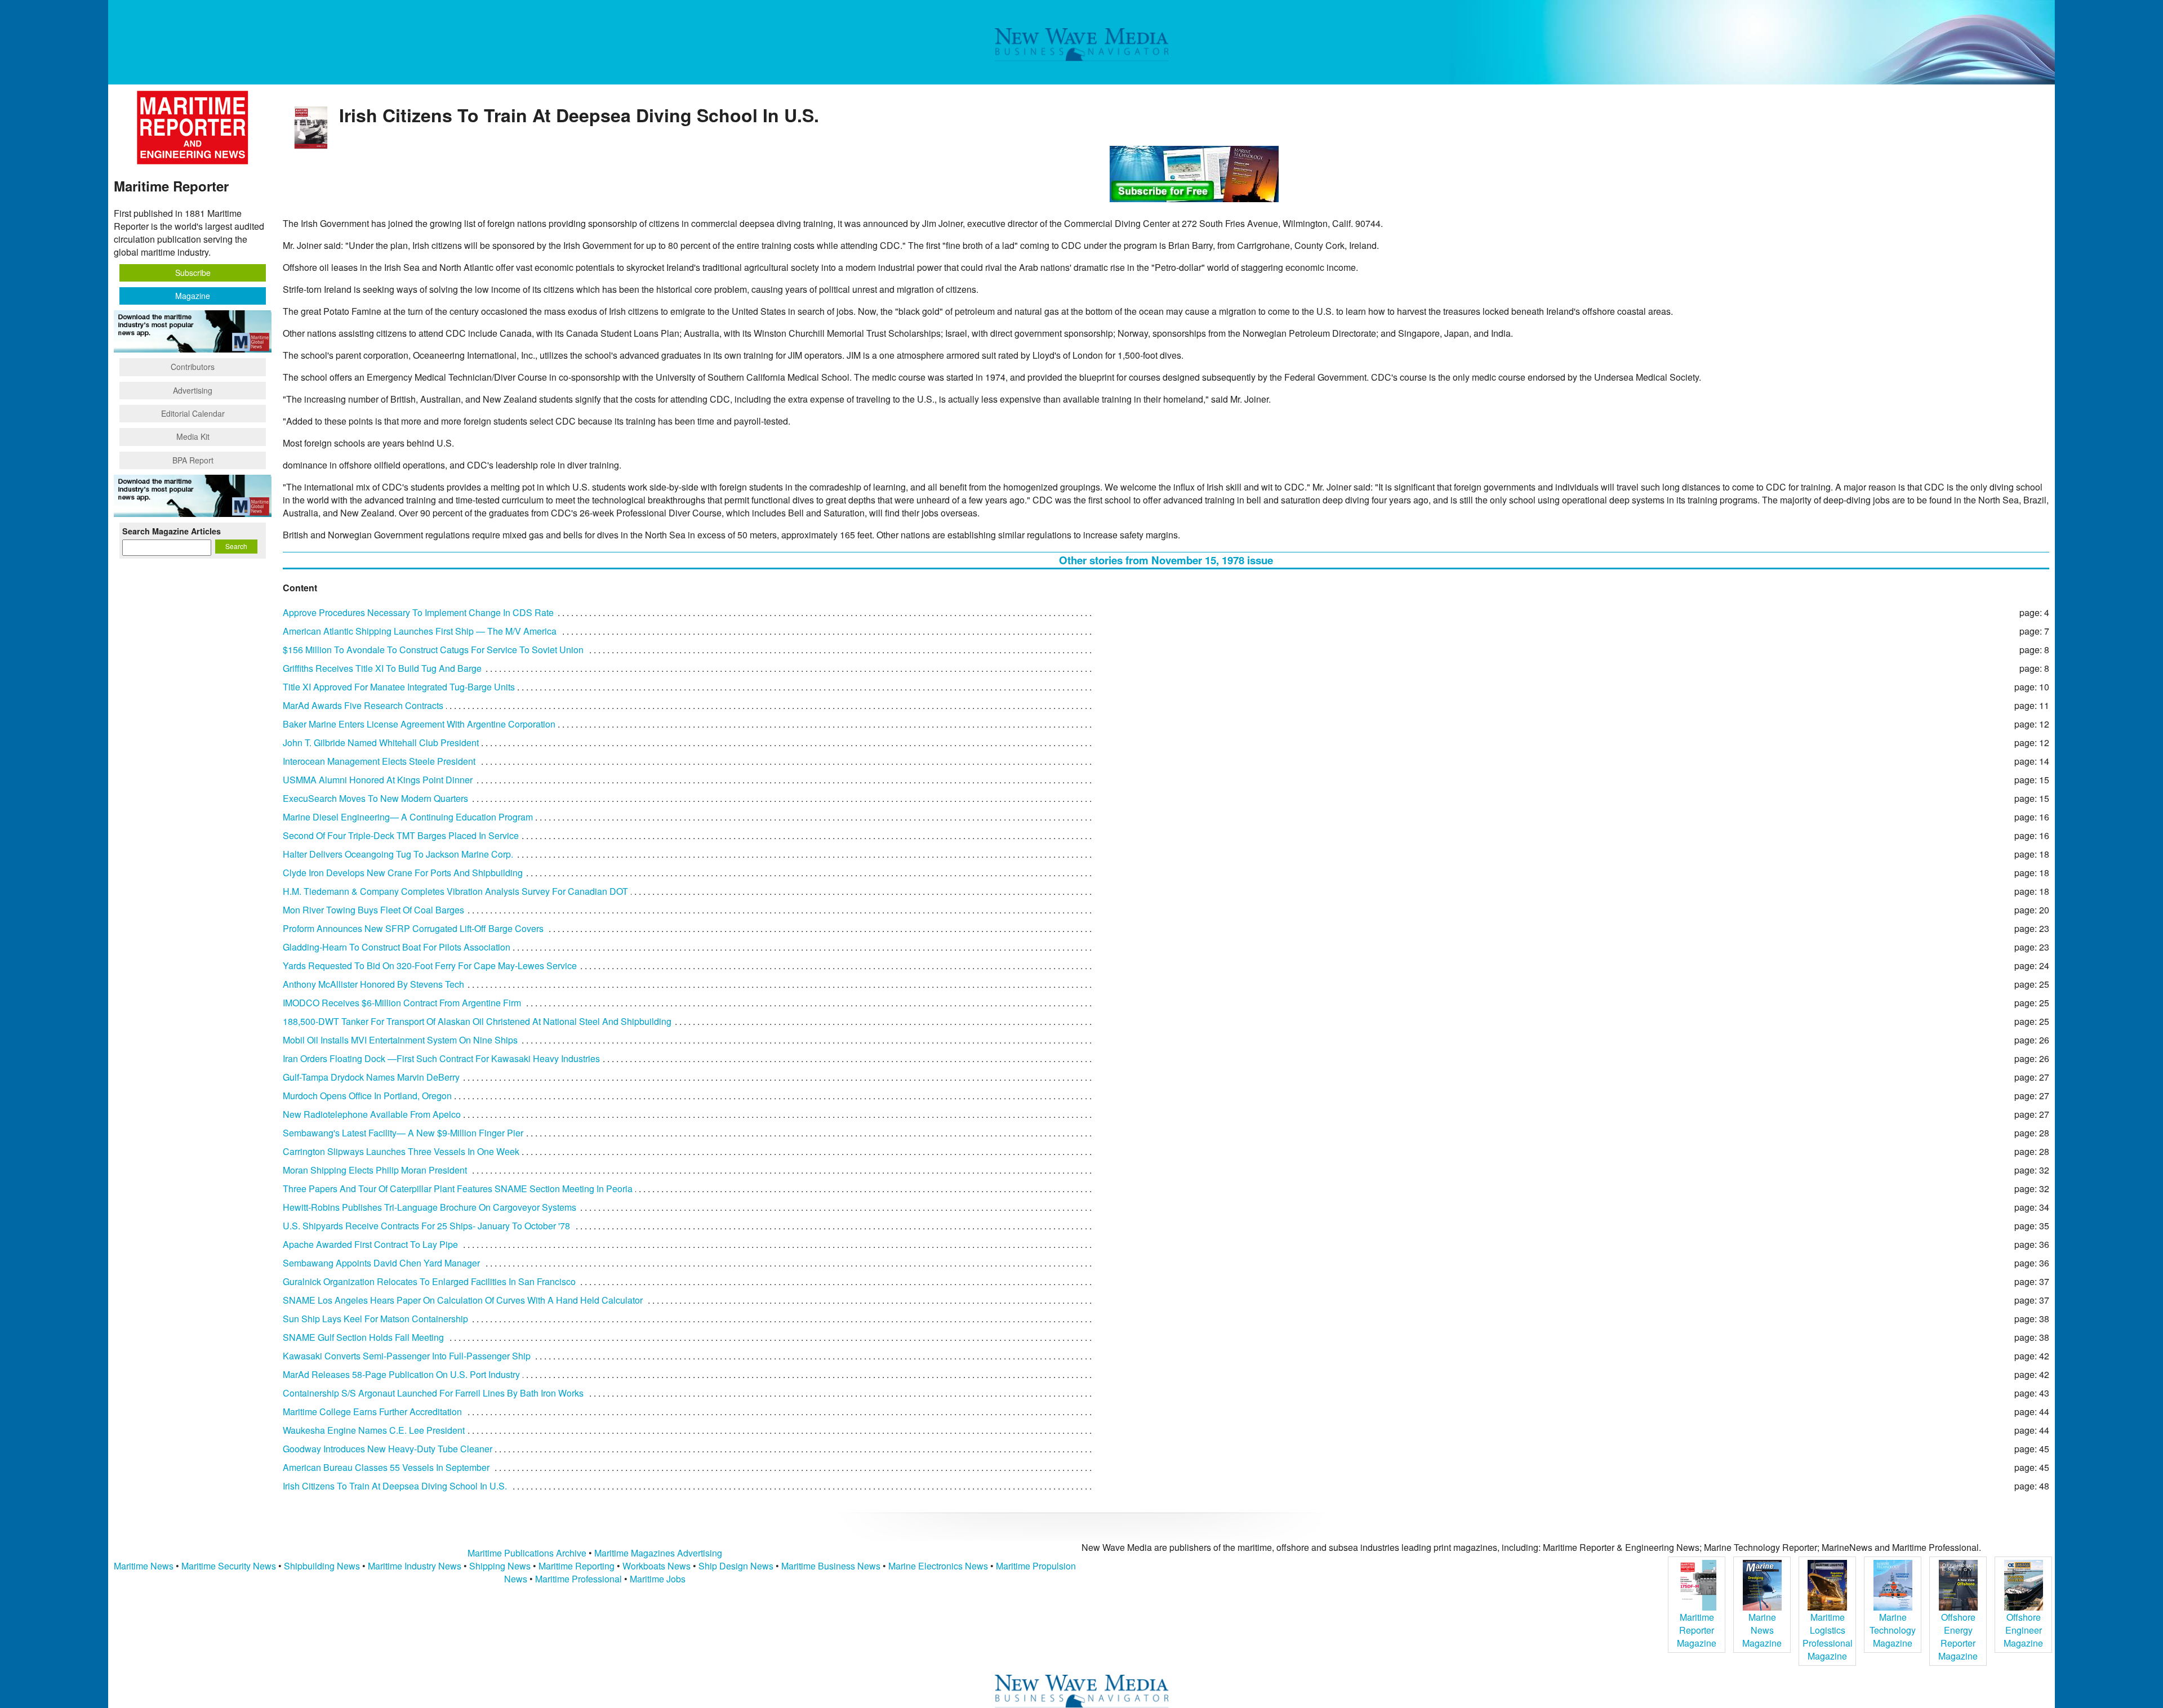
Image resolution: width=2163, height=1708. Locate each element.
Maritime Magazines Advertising (658, 1553)
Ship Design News (737, 1566)
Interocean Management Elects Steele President (379, 761)
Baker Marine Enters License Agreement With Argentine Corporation (419, 724)
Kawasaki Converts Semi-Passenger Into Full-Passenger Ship (407, 1356)
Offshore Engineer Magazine (2023, 1630)
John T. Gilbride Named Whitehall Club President (381, 742)
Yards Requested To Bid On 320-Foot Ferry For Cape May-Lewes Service (430, 966)
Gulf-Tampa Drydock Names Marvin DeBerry (371, 1077)
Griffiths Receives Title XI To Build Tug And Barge (382, 668)
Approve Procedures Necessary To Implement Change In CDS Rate (418, 612)
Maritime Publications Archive (527, 1553)
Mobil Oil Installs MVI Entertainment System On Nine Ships (400, 1040)
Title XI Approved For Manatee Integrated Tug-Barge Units (399, 687)
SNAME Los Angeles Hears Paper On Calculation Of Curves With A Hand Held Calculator (463, 1300)
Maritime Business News (832, 1566)
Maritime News (144, 1566)
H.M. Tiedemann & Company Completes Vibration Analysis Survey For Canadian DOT (455, 891)
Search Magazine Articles (172, 531)
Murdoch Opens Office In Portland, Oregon (367, 1096)
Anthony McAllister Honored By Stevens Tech (373, 984)
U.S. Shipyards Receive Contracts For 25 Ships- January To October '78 (426, 1226)
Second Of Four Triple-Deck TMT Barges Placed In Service (401, 835)
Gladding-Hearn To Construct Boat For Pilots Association (397, 947)
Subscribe (193, 273)
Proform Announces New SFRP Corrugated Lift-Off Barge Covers (413, 928)
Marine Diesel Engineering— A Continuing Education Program (408, 817)
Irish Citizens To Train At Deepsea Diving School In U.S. (395, 1486)
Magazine (193, 296)
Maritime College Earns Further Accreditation (372, 1412)
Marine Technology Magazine (1893, 1630)
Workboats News (657, 1566)
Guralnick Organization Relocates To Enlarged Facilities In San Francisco (429, 1281)
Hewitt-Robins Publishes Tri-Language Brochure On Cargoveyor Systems (430, 1207)
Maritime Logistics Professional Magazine (1828, 1636)
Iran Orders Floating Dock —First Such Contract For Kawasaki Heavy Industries (441, 1058)
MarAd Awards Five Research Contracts (363, 705)
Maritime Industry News (415, 1566)
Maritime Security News (229, 1566)
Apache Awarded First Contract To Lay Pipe (370, 1244)
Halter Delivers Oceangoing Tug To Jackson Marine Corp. (398, 854)
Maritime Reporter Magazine (1697, 1630)
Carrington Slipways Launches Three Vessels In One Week (401, 1151)
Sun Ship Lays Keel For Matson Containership (375, 1319)
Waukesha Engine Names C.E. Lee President (374, 1430)
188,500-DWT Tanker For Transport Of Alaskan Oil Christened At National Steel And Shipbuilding (477, 1021)
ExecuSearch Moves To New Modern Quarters (375, 798)
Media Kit (193, 436)
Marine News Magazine (1762, 1630)
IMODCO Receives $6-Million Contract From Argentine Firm (402, 1003)
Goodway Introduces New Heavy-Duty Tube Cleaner (388, 1449)
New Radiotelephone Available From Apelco (372, 1114)
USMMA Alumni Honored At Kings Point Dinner (378, 780)
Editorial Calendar (193, 413)
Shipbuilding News (322, 1566)
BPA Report (193, 460)
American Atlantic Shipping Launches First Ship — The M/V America (420, 631)
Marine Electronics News (938, 1566)
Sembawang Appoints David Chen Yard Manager (381, 1263)
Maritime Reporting (577, 1566)
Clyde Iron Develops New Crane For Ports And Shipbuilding (403, 873)
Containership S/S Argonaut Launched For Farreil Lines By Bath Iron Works (433, 1393)
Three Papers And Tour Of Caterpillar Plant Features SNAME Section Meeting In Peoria (458, 1189)
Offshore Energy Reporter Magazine (1958, 1636)
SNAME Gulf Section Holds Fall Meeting (363, 1337)
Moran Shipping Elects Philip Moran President (375, 1170)
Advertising (193, 390)
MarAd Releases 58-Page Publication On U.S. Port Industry (401, 1374)
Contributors (193, 367)
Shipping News (500, 1566)
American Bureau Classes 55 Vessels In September (386, 1467)
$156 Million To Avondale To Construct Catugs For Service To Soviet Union (433, 650)
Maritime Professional (578, 1579)
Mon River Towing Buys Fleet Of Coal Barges (373, 910)
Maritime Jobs (658, 1579)
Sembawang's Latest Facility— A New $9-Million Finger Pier (403, 1133)
